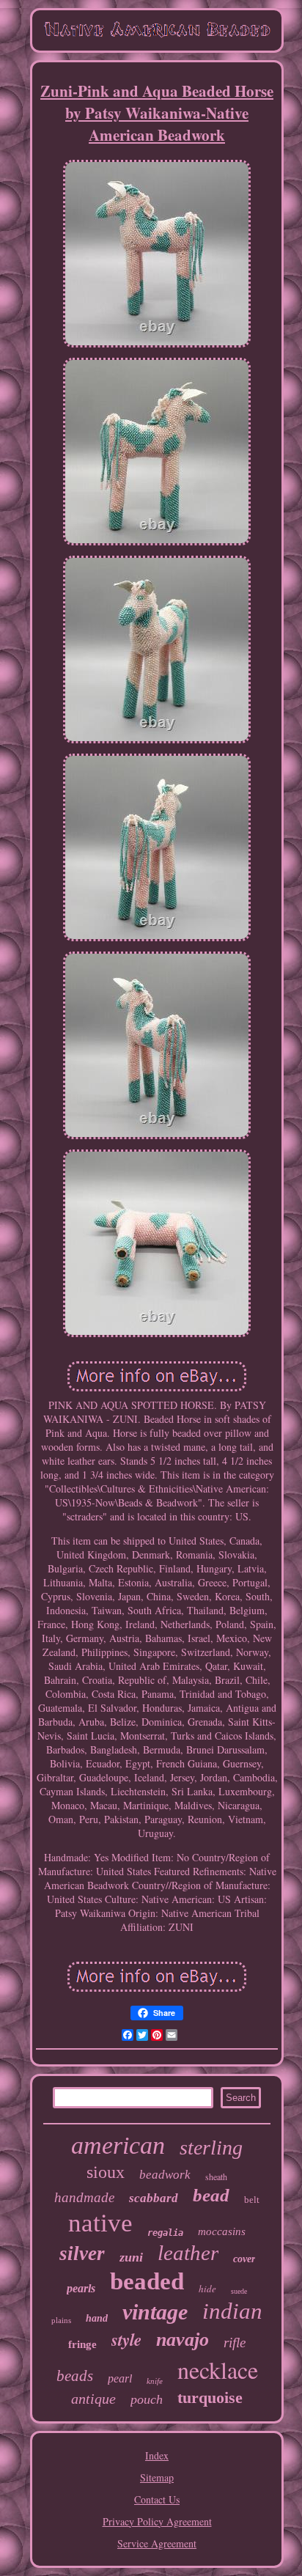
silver (82, 2253)
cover (244, 2259)
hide (207, 2289)
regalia (165, 2233)
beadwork (165, 2175)
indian (232, 2311)
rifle (235, 2343)
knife (155, 2381)
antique (93, 2399)
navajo (183, 2340)
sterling (211, 2148)
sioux (106, 2172)
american (118, 2145)
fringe (82, 2344)
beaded (147, 2281)
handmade (84, 2197)
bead (211, 2195)
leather (188, 2253)
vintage (155, 2312)
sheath (216, 2176)
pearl (120, 2378)
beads (75, 2376)
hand (97, 2318)
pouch (147, 2399)
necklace (218, 2370)
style (126, 2339)
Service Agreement (157, 2543)
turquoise (210, 2397)
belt (252, 2200)
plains (61, 2320)
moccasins (222, 2231)
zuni (131, 2257)
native (100, 2223)
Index (157, 2455)
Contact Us (157, 2499)
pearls (81, 2288)
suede (239, 2291)
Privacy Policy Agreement (157, 2521)
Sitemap (157, 2477)
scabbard (154, 2198)
